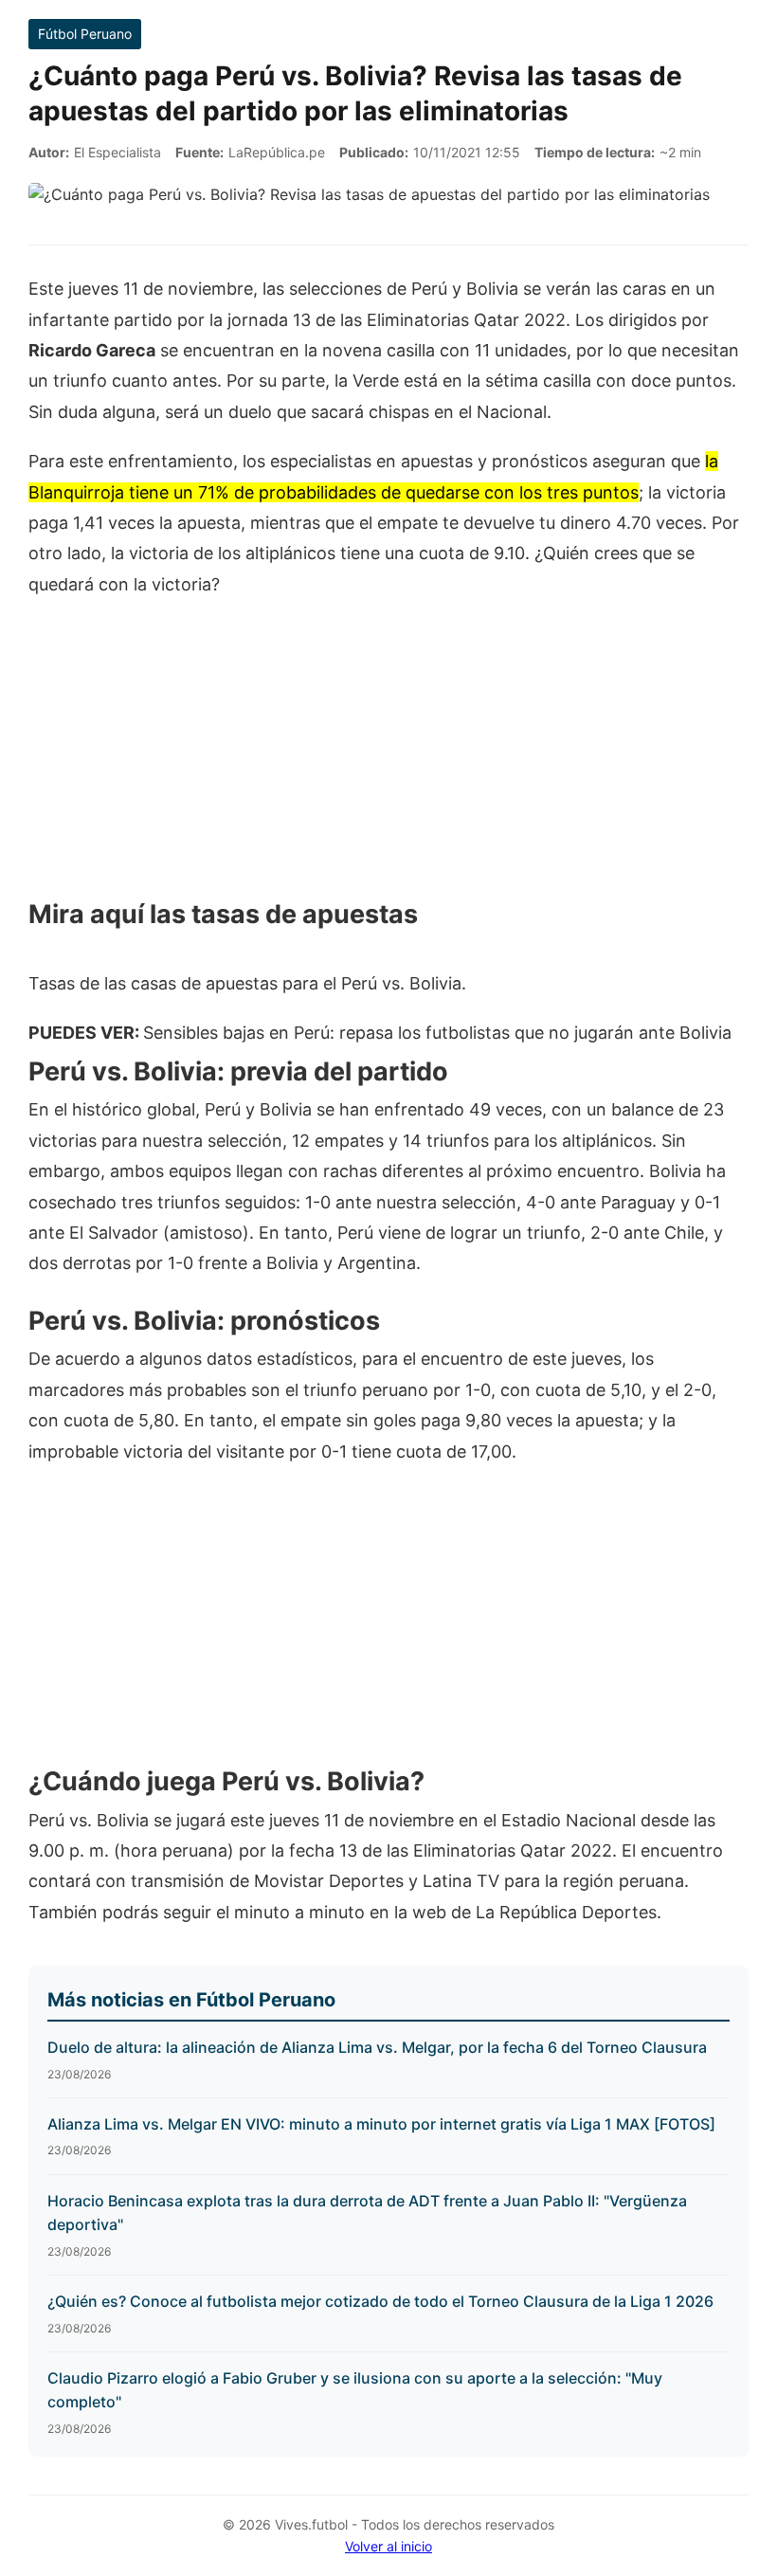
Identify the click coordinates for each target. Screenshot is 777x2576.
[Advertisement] (388, 755)
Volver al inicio (388, 2546)
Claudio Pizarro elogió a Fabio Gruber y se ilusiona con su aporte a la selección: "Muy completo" (355, 2390)
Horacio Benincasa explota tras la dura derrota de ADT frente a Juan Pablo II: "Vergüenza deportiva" (367, 2213)
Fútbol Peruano (85, 34)
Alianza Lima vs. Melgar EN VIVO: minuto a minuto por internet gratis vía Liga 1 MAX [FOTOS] (381, 2124)
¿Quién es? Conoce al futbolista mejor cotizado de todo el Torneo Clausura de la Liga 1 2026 (380, 2301)
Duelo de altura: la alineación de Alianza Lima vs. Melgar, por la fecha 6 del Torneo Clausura (377, 2047)
